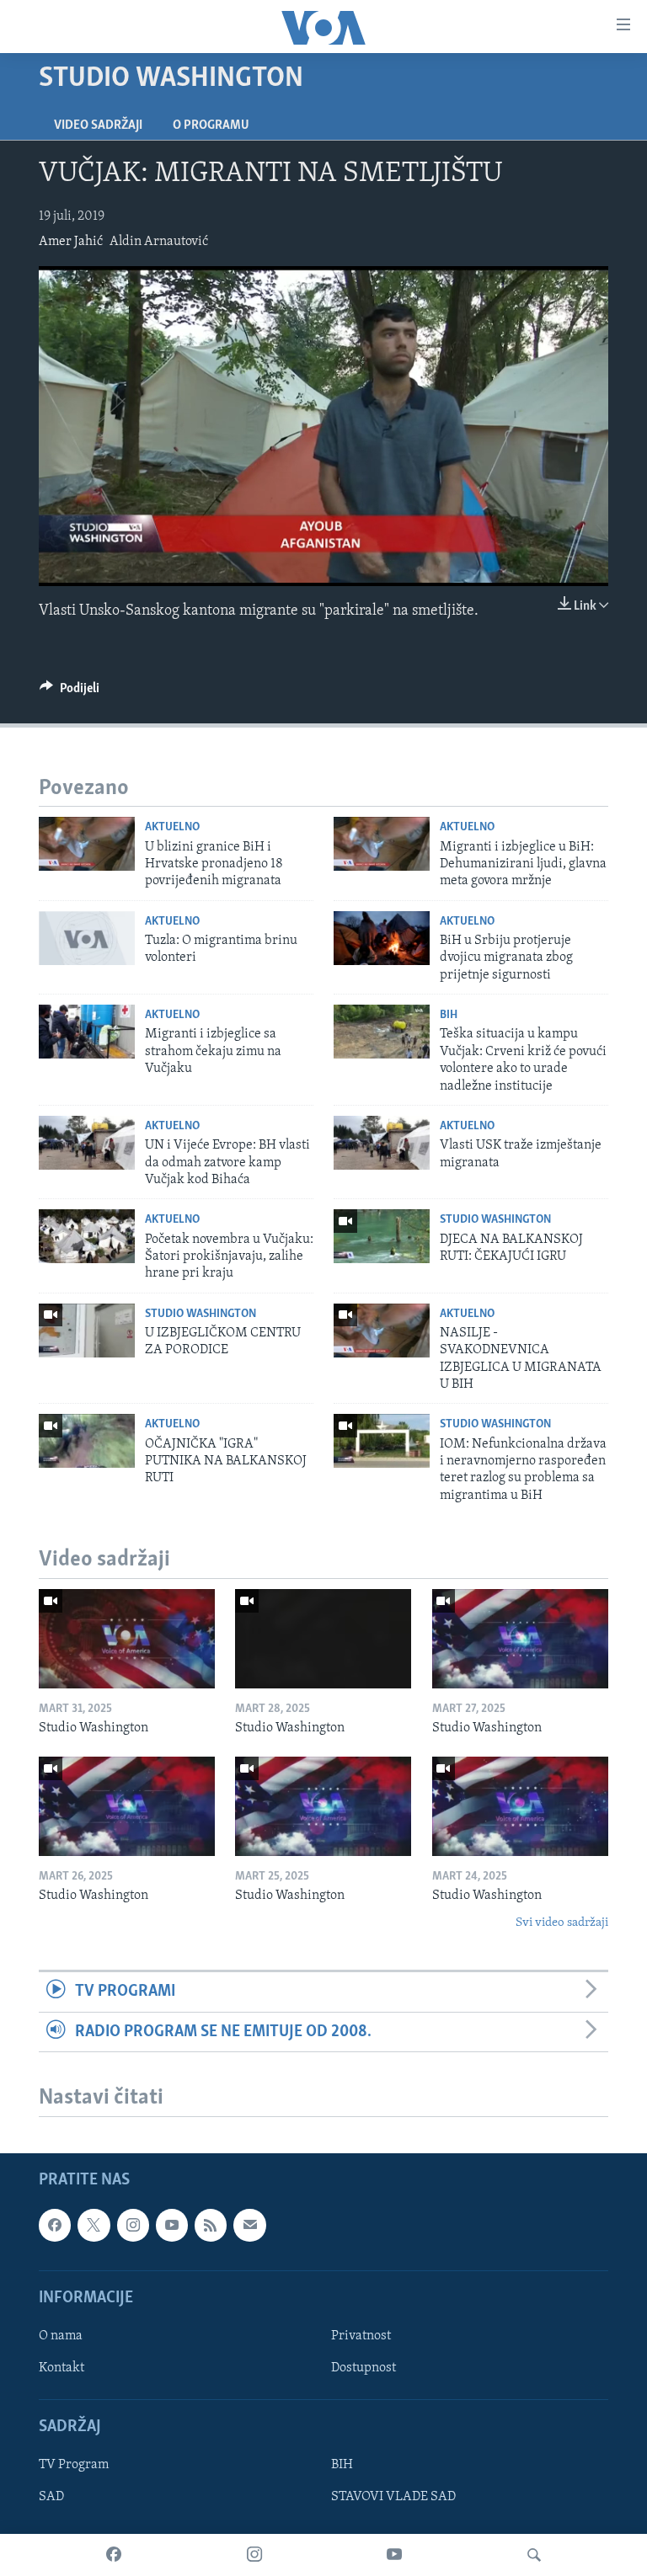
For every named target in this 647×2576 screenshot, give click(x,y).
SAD (51, 2497)
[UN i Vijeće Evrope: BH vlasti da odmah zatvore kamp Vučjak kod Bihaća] (87, 1143)
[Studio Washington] (127, 1639)
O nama (61, 2336)
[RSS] (211, 2225)
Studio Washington (495, 1220)
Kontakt (61, 2368)
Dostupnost (364, 2368)
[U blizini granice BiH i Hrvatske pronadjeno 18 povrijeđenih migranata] (87, 844)
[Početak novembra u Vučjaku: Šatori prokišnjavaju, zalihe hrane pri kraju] (87, 1236)
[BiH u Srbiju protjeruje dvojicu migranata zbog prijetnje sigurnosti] (382, 938)
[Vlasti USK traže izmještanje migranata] (382, 1143)
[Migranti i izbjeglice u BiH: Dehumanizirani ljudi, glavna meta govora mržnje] (382, 844)
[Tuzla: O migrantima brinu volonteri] (87, 938)
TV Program (74, 2465)
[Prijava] (249, 2225)
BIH (342, 2465)
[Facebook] (114, 2555)
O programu (211, 125)
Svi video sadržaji (562, 1923)
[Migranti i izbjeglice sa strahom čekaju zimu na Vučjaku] (87, 1032)
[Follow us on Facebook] (55, 2225)
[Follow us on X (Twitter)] (94, 2225)
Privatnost (361, 2336)
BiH (449, 1015)
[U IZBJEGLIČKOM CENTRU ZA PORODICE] (87, 1331)
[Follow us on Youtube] (172, 2225)
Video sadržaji (98, 125)
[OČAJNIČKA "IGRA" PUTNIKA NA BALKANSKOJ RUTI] (87, 1441)
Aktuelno (172, 827)
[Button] (70, 692)
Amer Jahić (71, 242)
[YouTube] (394, 2555)
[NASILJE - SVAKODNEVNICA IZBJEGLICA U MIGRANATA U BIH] (382, 1331)
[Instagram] (254, 2555)
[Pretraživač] (534, 2555)
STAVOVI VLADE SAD (393, 2497)
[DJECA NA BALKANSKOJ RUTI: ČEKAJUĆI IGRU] (382, 1236)
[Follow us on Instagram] (133, 2225)
